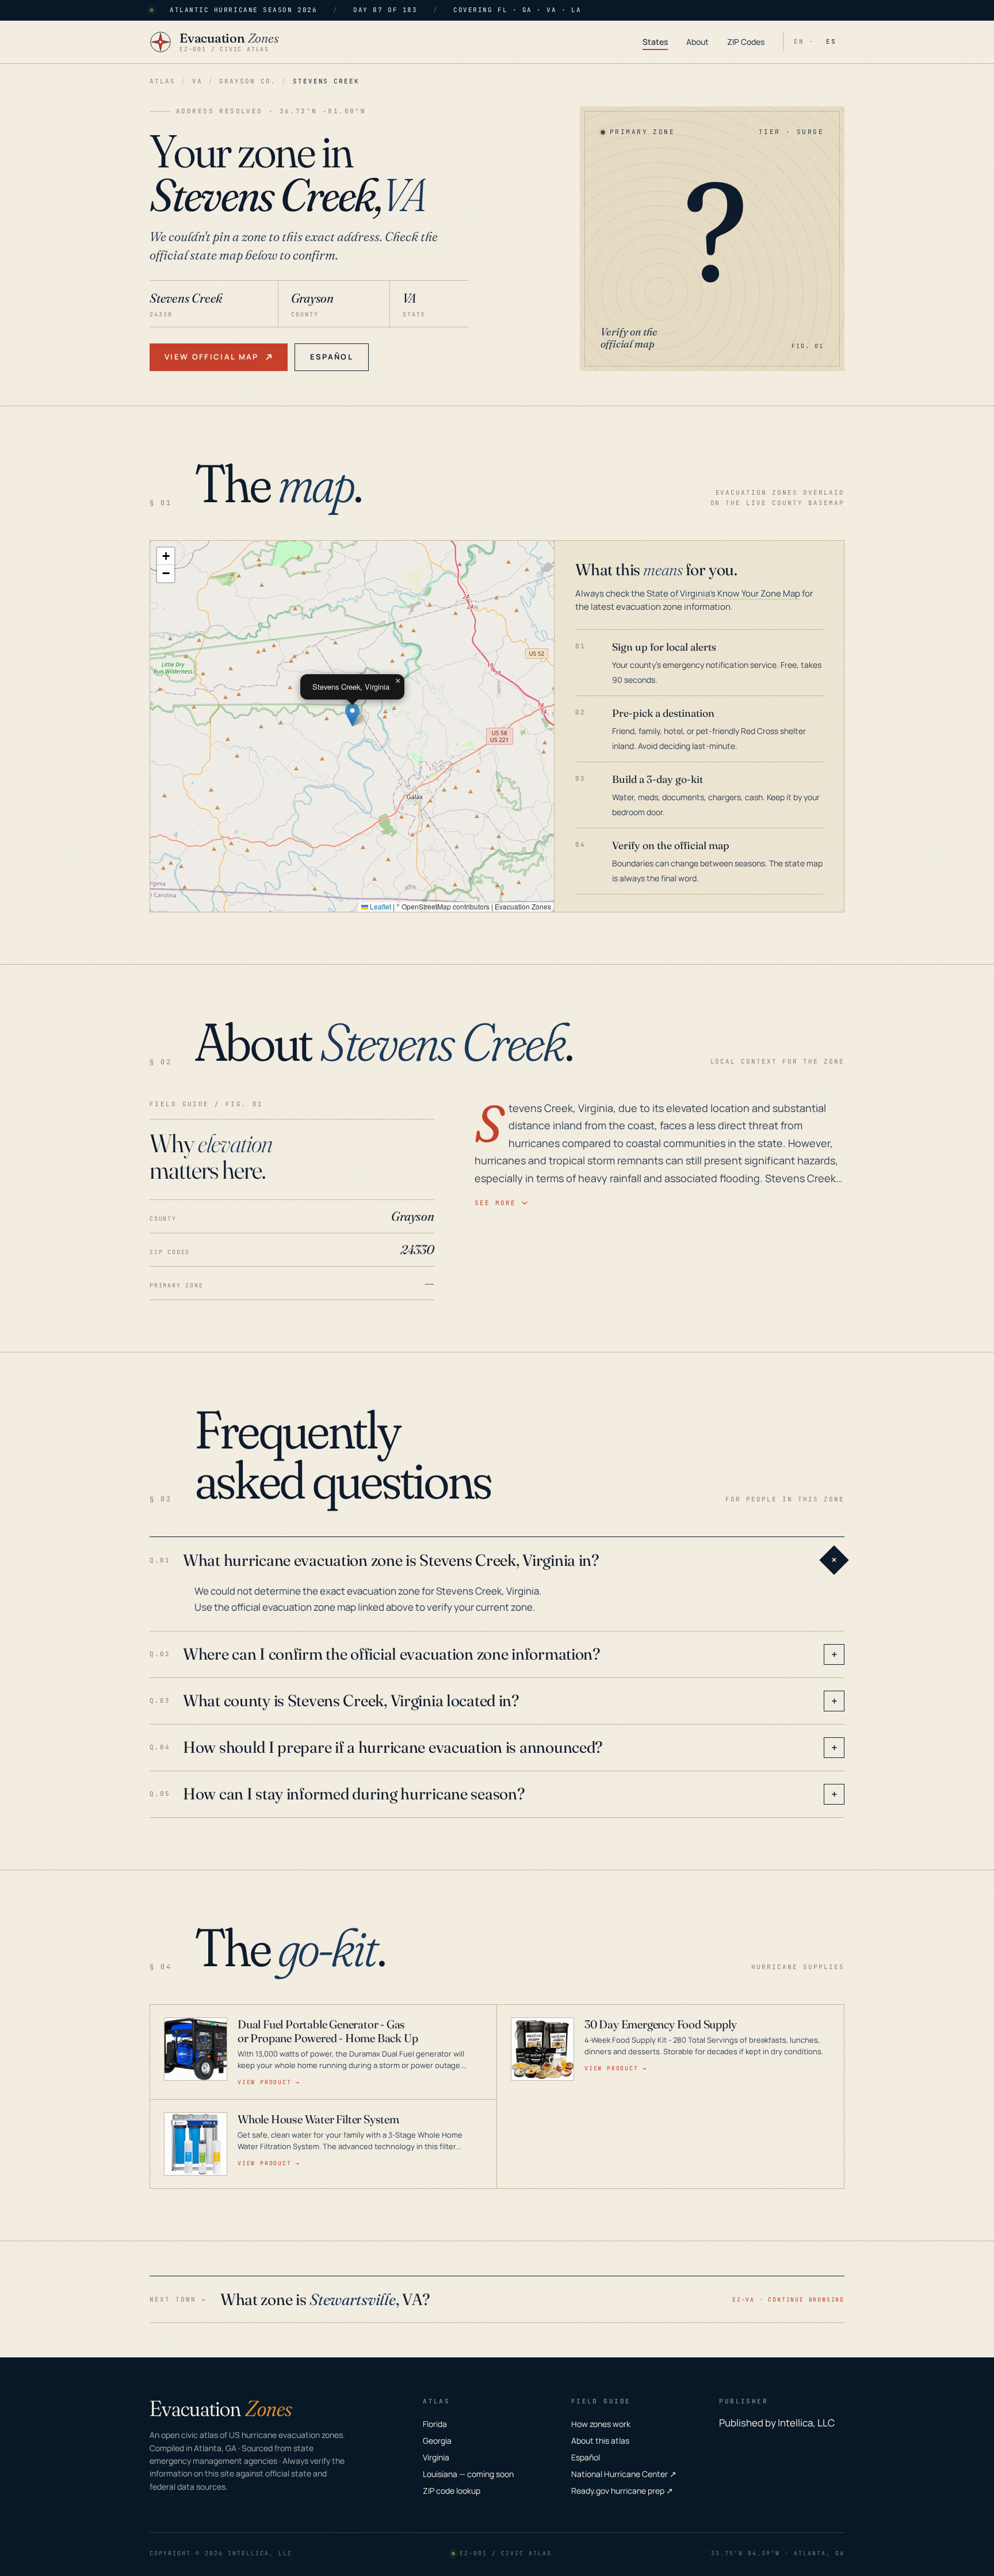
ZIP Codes (746, 42)
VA (197, 81)
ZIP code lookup (452, 2491)
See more (495, 1203)
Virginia (436, 2457)
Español (332, 357)
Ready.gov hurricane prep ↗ (622, 2491)
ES (831, 41)
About (697, 42)
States (655, 42)
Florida (435, 2424)
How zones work (601, 2424)
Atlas (163, 81)
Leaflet (380, 906)
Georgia (437, 2441)
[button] (352, 715)
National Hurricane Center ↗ (624, 2474)
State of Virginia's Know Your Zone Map (723, 593)
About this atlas (600, 2441)
